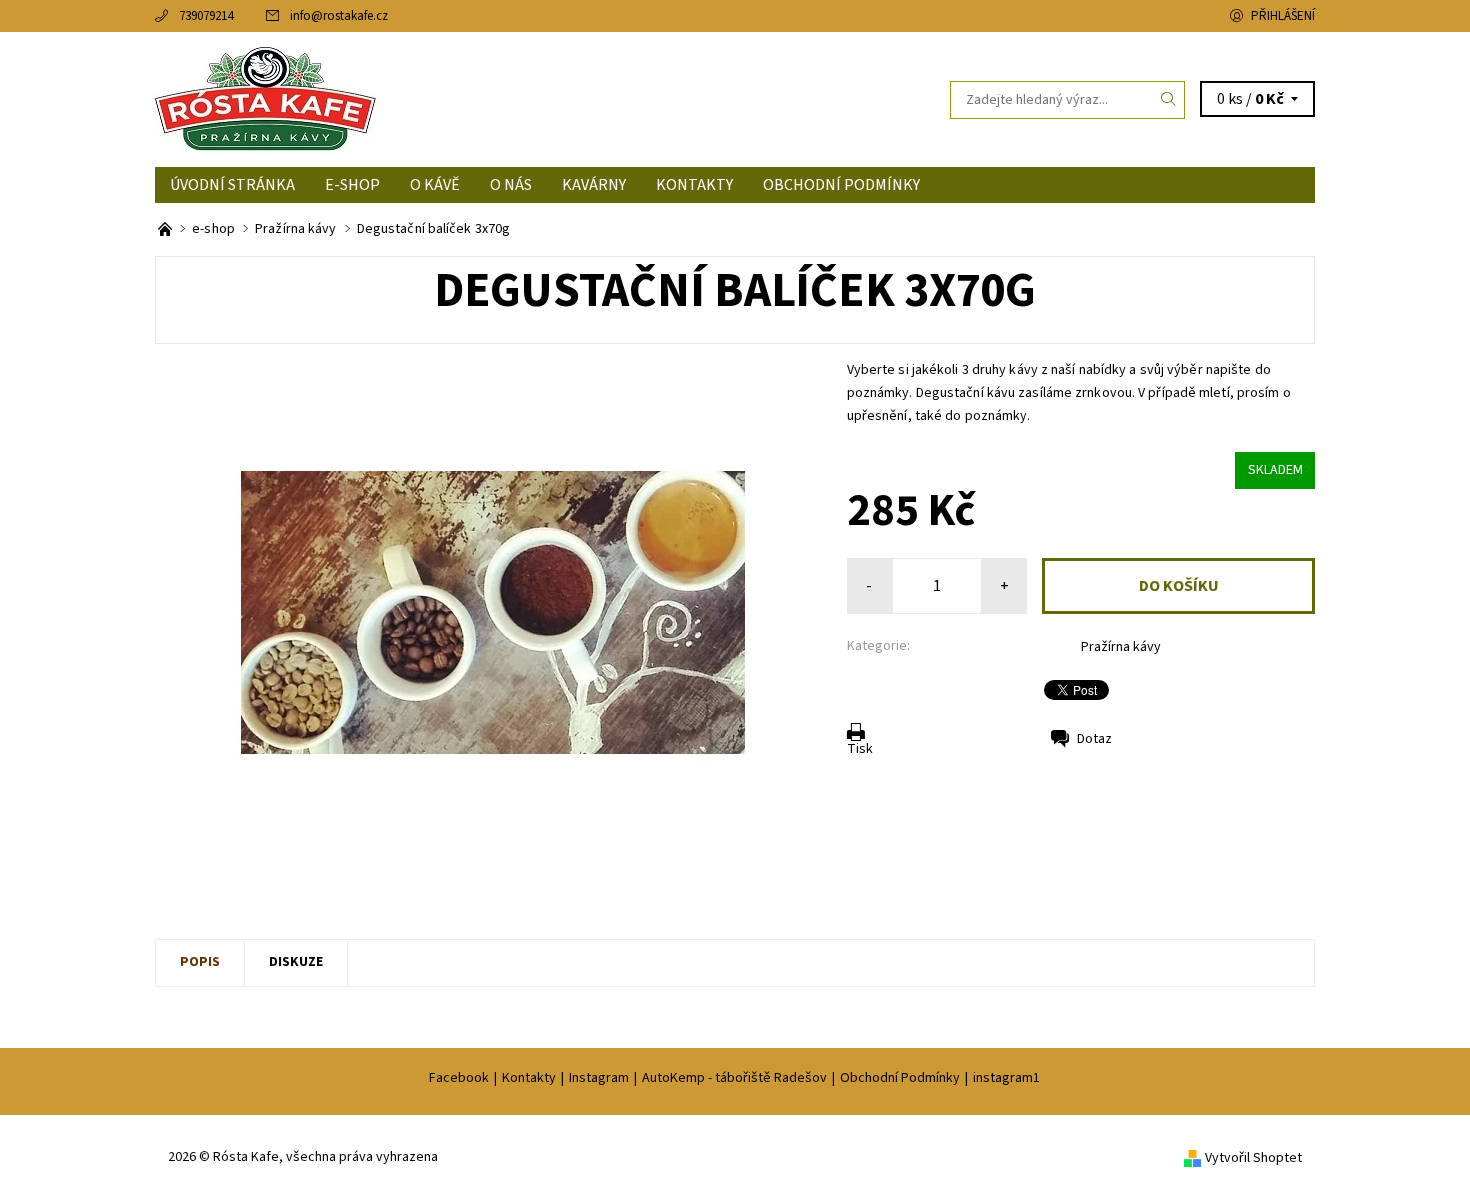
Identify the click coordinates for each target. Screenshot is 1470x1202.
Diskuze (296, 962)
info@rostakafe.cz (339, 16)
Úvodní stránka (232, 185)
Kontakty (694, 185)
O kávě (435, 185)
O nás (511, 185)
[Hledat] (1169, 100)
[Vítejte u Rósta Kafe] (166, 229)
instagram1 (1006, 1078)
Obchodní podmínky (841, 185)
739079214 (206, 16)
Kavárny (594, 185)
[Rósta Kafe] (266, 99)
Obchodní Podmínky (900, 1078)
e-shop (352, 185)
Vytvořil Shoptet (1253, 1158)
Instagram (599, 1078)
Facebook (459, 1078)
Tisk (860, 749)
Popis (200, 962)
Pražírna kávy (1121, 647)
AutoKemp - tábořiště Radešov (734, 1078)
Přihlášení (1283, 16)
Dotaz (1094, 739)
